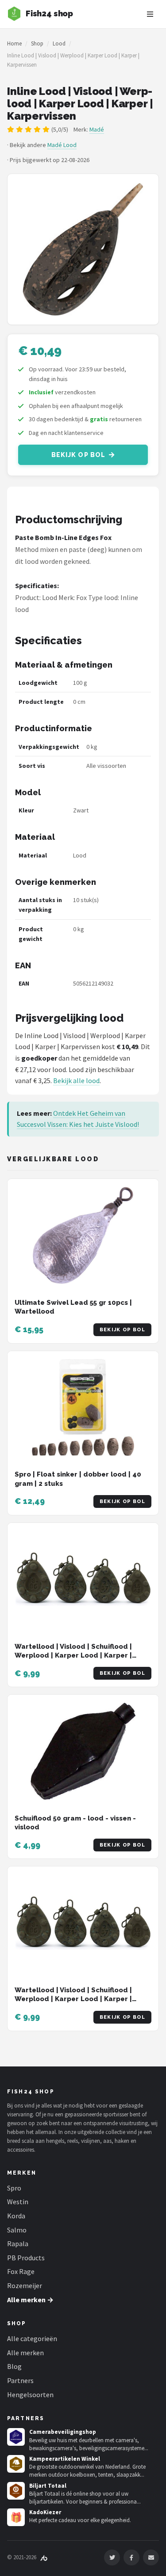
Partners (20, 2380)
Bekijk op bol (79, 455)
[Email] (151, 2557)
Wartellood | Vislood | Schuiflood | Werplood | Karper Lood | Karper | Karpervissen (73, 1656)
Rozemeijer (25, 2285)
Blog (14, 2366)
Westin (18, 2202)
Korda (16, 2216)
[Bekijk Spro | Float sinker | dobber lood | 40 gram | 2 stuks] (83, 1408)
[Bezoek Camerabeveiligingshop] (16, 2437)
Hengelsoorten (30, 2395)
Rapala (18, 2244)
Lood (59, 43)
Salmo (17, 2230)
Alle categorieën (32, 2338)
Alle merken (25, 2353)
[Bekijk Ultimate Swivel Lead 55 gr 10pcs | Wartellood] (83, 1235)
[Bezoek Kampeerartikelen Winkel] (16, 2464)
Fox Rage (21, 2271)
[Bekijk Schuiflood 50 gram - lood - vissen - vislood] (83, 1751)
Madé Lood (62, 145)
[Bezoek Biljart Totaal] (16, 2491)
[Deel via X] (112, 2557)
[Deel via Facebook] (131, 2557)
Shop (37, 43)
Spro (14, 2188)
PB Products (26, 2258)
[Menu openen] (150, 14)
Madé (97, 129)
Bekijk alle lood (76, 1080)
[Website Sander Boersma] (44, 2557)
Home (14, 43)
